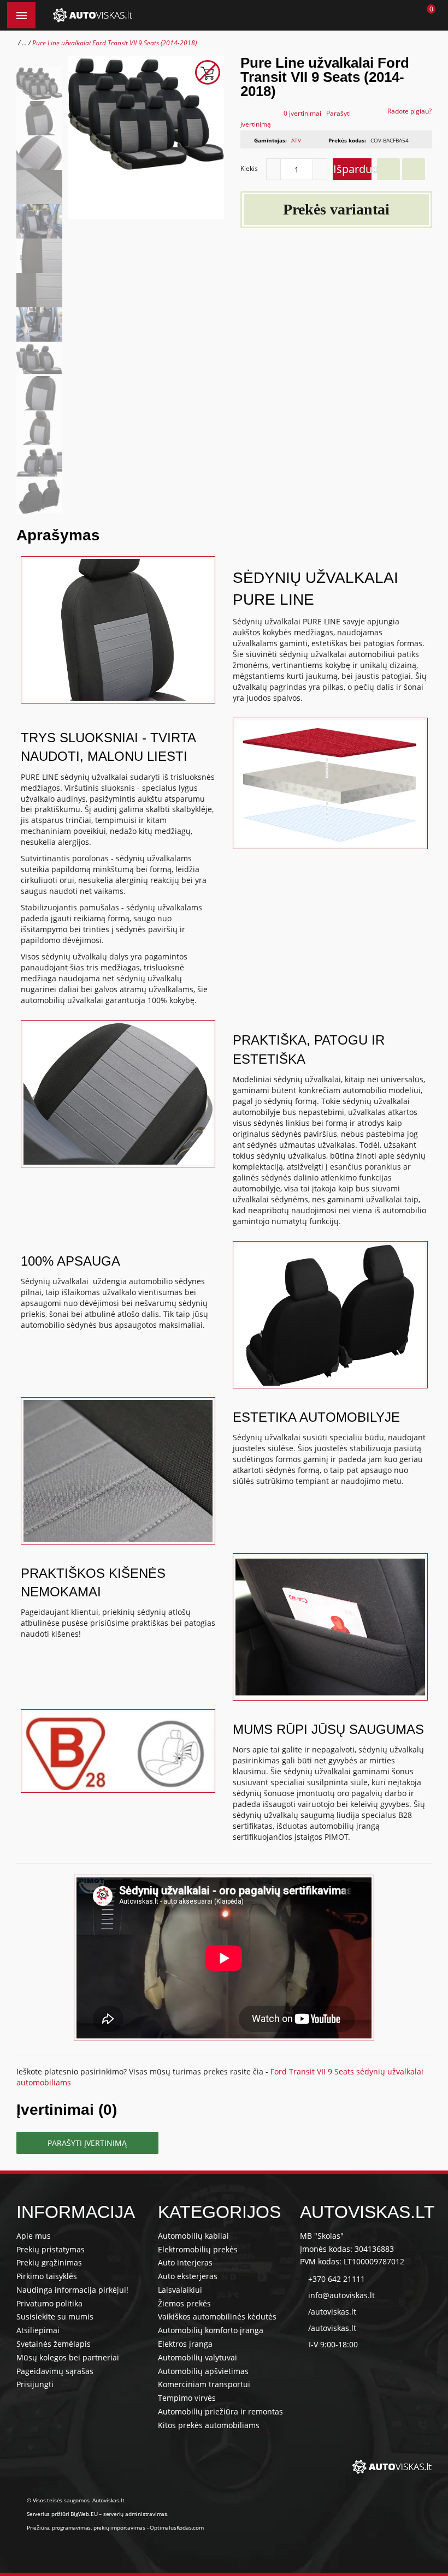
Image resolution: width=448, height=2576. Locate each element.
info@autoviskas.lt (341, 2295)
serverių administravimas (135, 2514)
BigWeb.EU (84, 2514)
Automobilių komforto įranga (211, 2330)
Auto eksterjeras (188, 2276)
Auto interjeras (185, 2262)
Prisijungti (35, 2384)
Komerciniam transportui (204, 2384)
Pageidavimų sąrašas (55, 2371)
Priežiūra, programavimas (59, 2527)
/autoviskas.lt (332, 2312)
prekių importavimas (119, 2527)
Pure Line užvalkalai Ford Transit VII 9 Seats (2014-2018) (114, 43)
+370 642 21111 (337, 2279)
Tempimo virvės (187, 2398)
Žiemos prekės (184, 2303)
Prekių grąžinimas (49, 2262)
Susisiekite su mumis (55, 2316)
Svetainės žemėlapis (54, 2344)
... (24, 43)
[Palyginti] (414, 169)
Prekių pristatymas (51, 2249)
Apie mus (34, 2236)
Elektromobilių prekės (198, 2249)
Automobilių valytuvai (198, 2357)
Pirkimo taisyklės (47, 2276)
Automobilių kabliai (193, 2236)
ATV (296, 140)
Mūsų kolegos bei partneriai (68, 2357)
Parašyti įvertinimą (87, 2143)
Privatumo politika (49, 2303)
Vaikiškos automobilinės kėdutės (217, 2316)
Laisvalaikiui (180, 2290)
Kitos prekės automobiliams (209, 2425)
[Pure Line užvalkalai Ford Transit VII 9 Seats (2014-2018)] (39, 84)
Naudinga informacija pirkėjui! (72, 2290)
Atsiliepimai (38, 2330)
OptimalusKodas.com (176, 2527)
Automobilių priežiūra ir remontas (220, 2411)
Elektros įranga (185, 2344)
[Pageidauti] (388, 169)
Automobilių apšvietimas (203, 2371)
